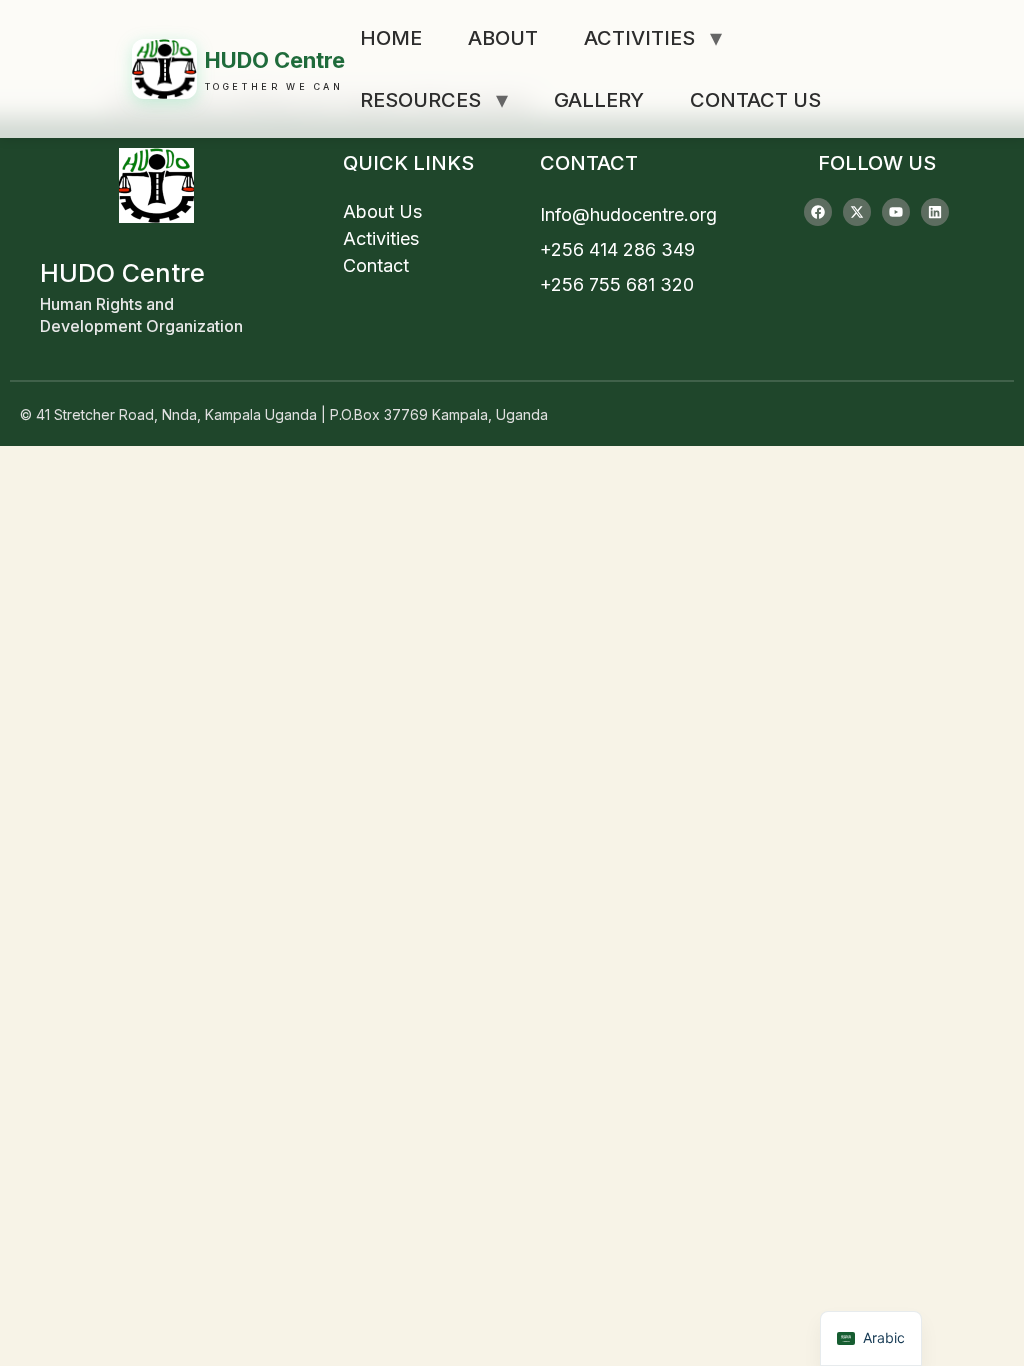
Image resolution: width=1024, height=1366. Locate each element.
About (503, 38)
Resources (420, 100)
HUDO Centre (275, 60)
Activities (639, 38)
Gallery (599, 100)
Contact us (755, 100)
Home (391, 38)
